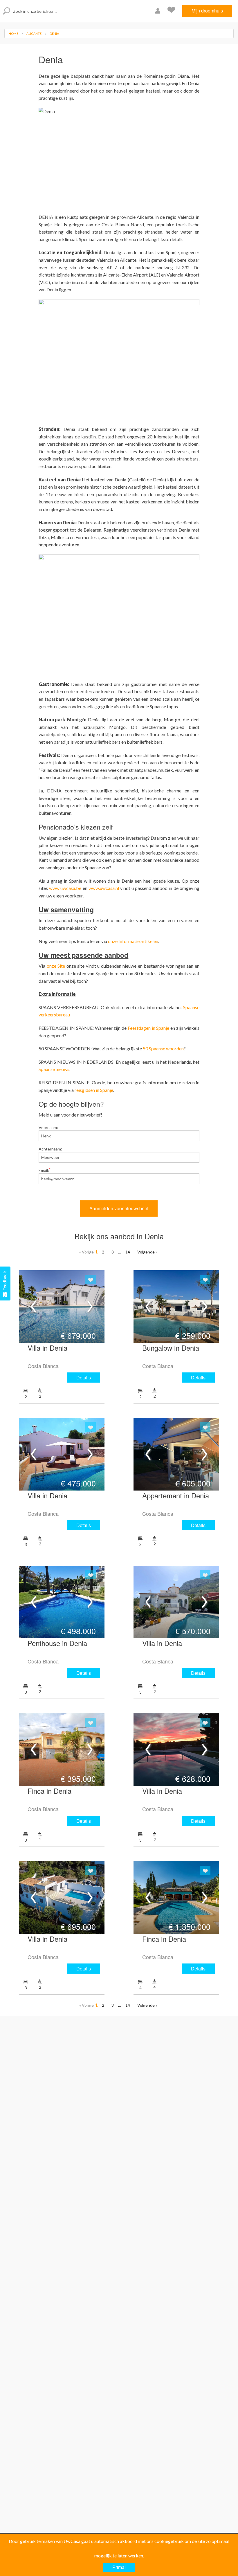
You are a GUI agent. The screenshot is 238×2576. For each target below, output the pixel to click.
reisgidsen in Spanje (94, 1090)
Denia (54, 34)
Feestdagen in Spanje (149, 1028)
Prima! (119, 2567)
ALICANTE (34, 34)
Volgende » (147, 1252)
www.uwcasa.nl (104, 888)
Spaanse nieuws (54, 1069)
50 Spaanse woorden (163, 1048)
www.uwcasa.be (65, 888)
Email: (45, 1170)
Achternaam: (50, 1149)
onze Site (56, 966)
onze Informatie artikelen (133, 941)
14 (128, 1252)
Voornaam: (48, 1127)
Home (13, 34)
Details (84, 1378)
